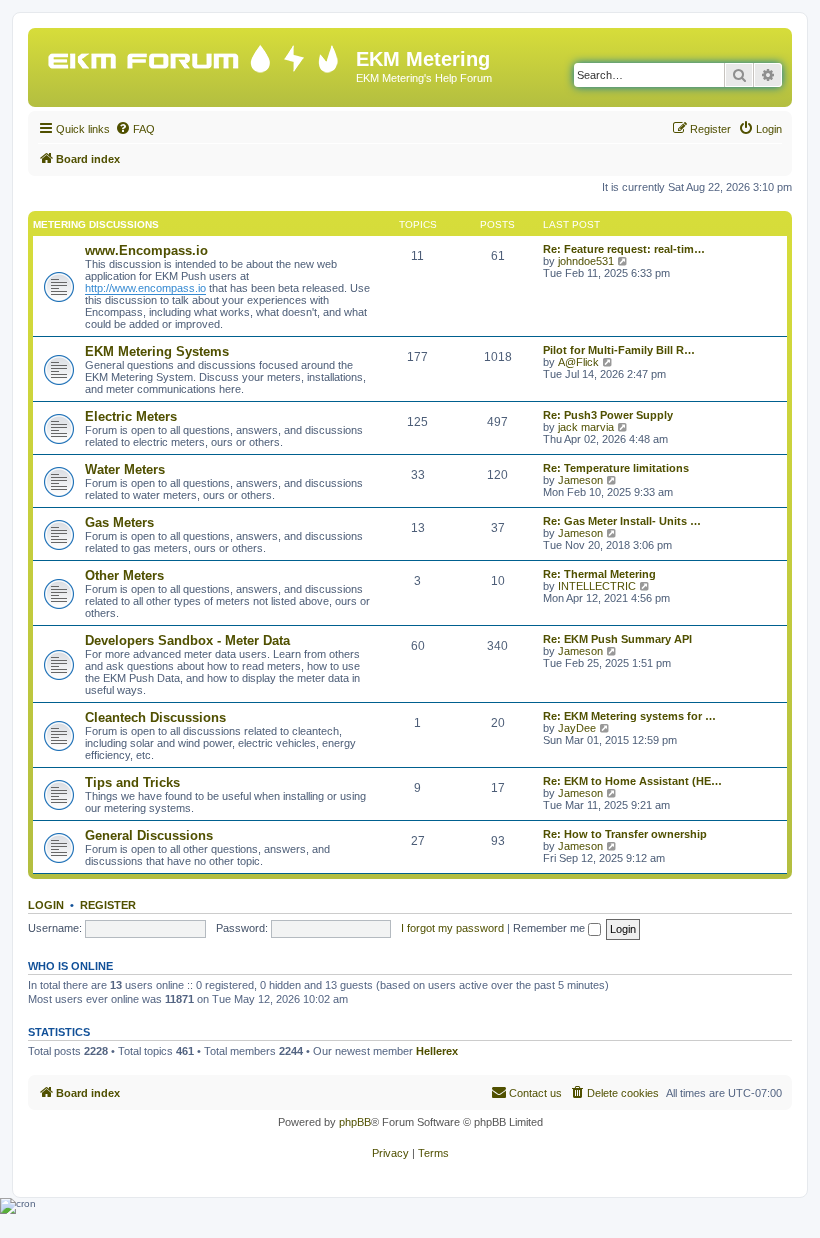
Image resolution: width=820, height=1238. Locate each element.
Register (108, 905)
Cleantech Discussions (155, 717)
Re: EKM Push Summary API (617, 639)
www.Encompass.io (146, 250)
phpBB (355, 1122)
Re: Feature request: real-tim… (624, 249)
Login (46, 905)
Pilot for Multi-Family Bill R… (619, 350)
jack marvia (586, 427)
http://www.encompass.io (145, 288)
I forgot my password (452, 928)
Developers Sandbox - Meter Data (187, 640)
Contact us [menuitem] (535, 1093)
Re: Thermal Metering (599, 574)
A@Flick (578, 362)
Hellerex (437, 1051)
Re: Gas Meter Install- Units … (622, 521)
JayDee (577, 728)
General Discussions (149, 835)
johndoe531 (586, 261)
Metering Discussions (96, 224)
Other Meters (124, 575)
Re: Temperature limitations (616, 468)
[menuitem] (135, 129)
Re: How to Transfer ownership (625, 834)
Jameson (580, 480)
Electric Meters (131, 416)
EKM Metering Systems (157, 351)
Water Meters (125, 469)
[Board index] (194, 54)
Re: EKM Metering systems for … (629, 716)
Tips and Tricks (132, 782)
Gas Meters (119, 522)
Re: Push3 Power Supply (608, 415)
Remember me (550, 928)
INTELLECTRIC (597, 586)
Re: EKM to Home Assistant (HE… (632, 781)
